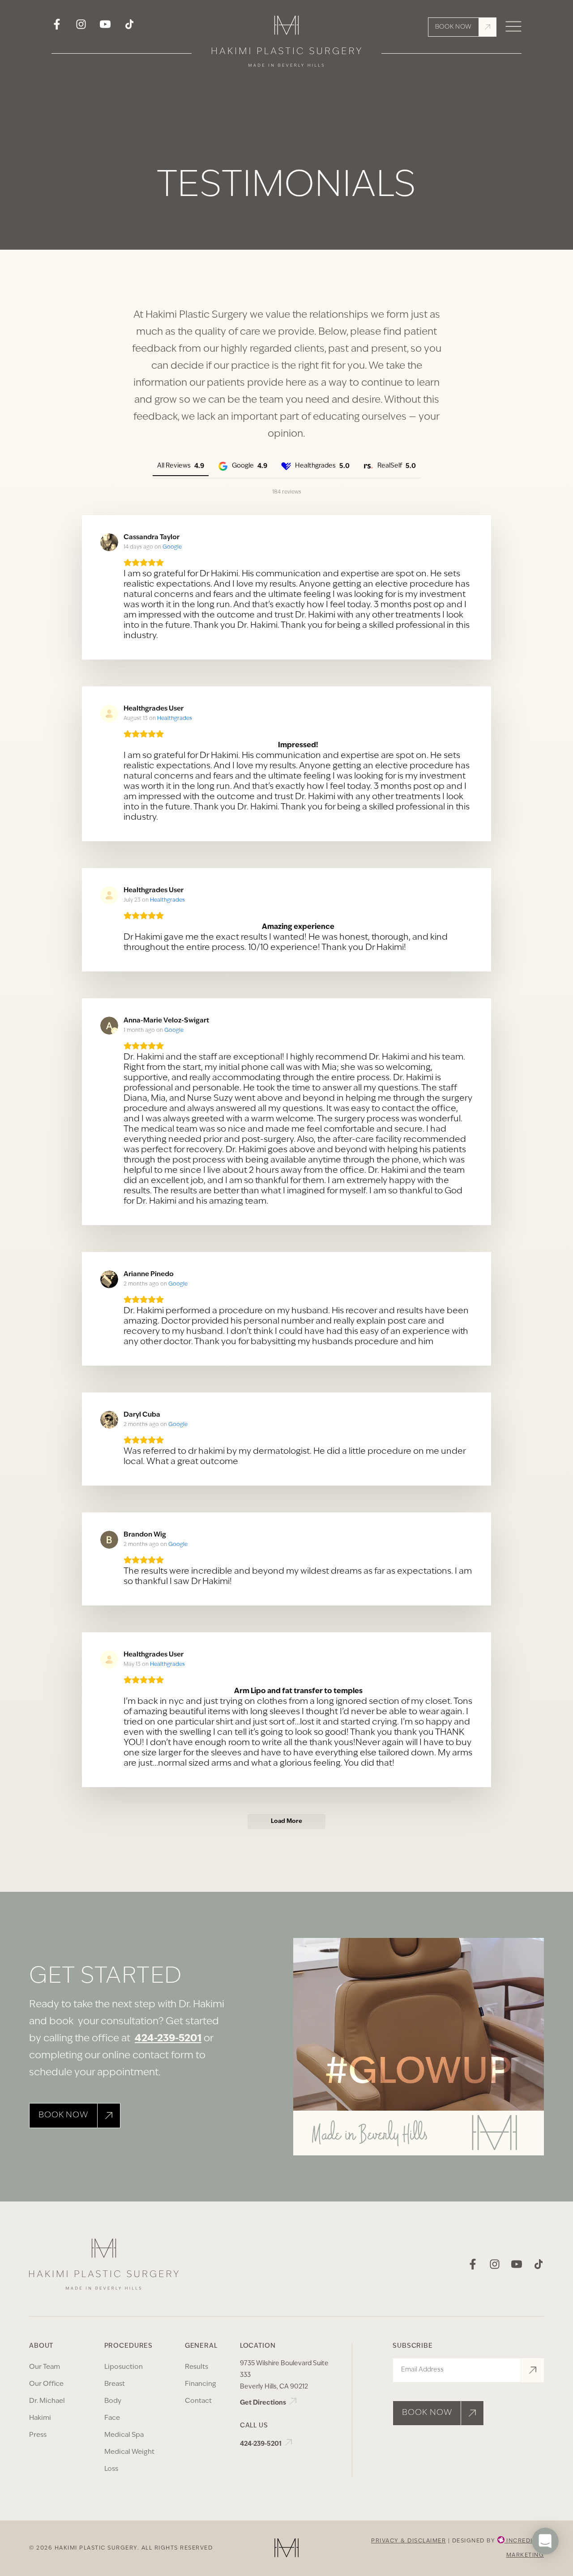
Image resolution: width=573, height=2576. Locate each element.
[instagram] (81, 27)
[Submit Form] (532, 2370)
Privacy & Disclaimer (408, 2541)
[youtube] (105, 27)
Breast (115, 2384)
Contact (198, 2401)
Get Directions (264, 2403)
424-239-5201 (168, 2039)
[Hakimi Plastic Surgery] (286, 44)
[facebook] (57, 27)
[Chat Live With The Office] (545, 2567)
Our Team (45, 2367)
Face (112, 2418)
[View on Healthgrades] (109, 714)
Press (38, 2435)
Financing (201, 2384)
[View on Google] (109, 542)
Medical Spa (124, 2435)
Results (197, 2367)
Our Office (46, 2384)
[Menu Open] (513, 27)
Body (113, 2401)
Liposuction (124, 2367)
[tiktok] (129, 27)
